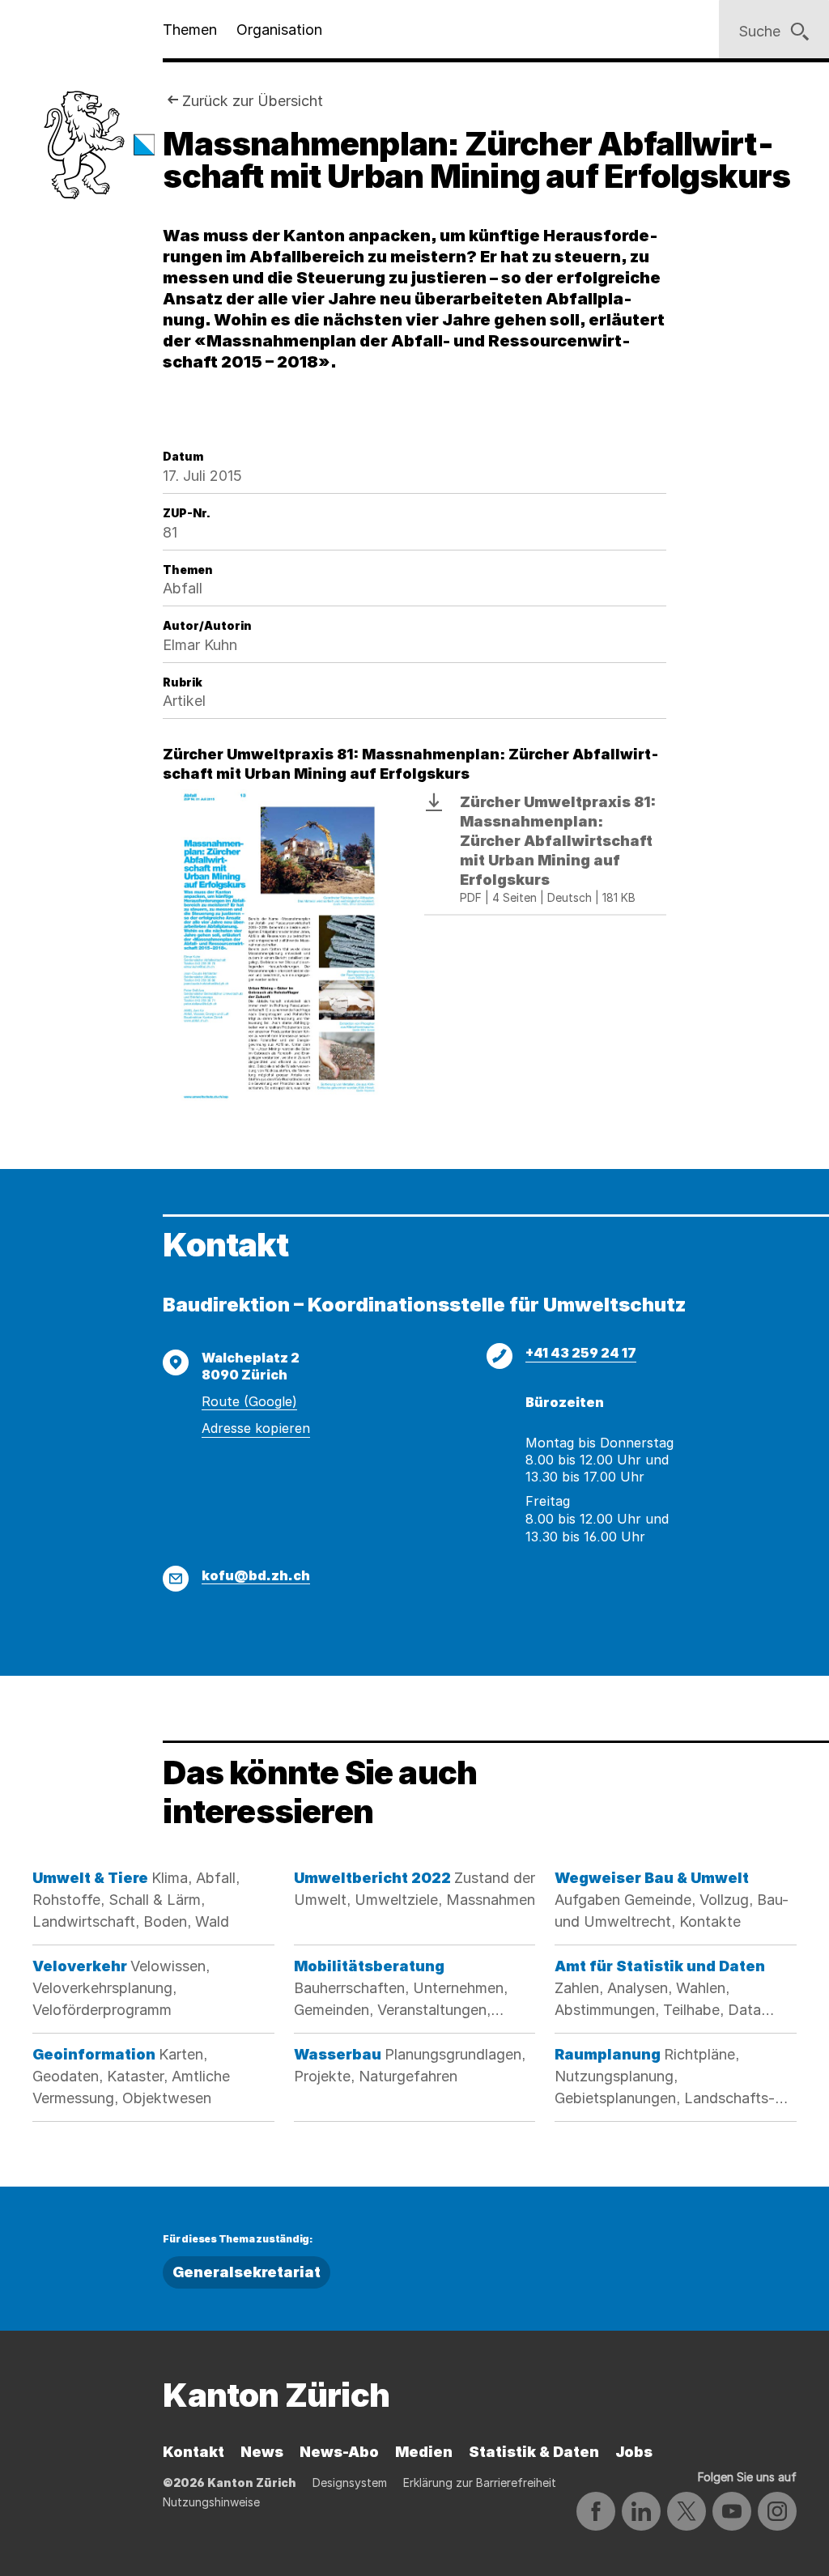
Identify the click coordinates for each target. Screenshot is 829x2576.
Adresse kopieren (256, 1428)
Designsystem (350, 2482)
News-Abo (339, 2452)
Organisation (279, 30)
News (262, 2452)
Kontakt (193, 2452)
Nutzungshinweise (211, 2502)
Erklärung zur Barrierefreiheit (480, 2482)
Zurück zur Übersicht (253, 101)
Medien (424, 2452)
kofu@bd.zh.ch (256, 1575)
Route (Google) (249, 1401)
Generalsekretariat (247, 2272)
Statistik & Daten (534, 2452)
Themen (190, 30)
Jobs (634, 2452)
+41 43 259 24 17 (581, 1353)
